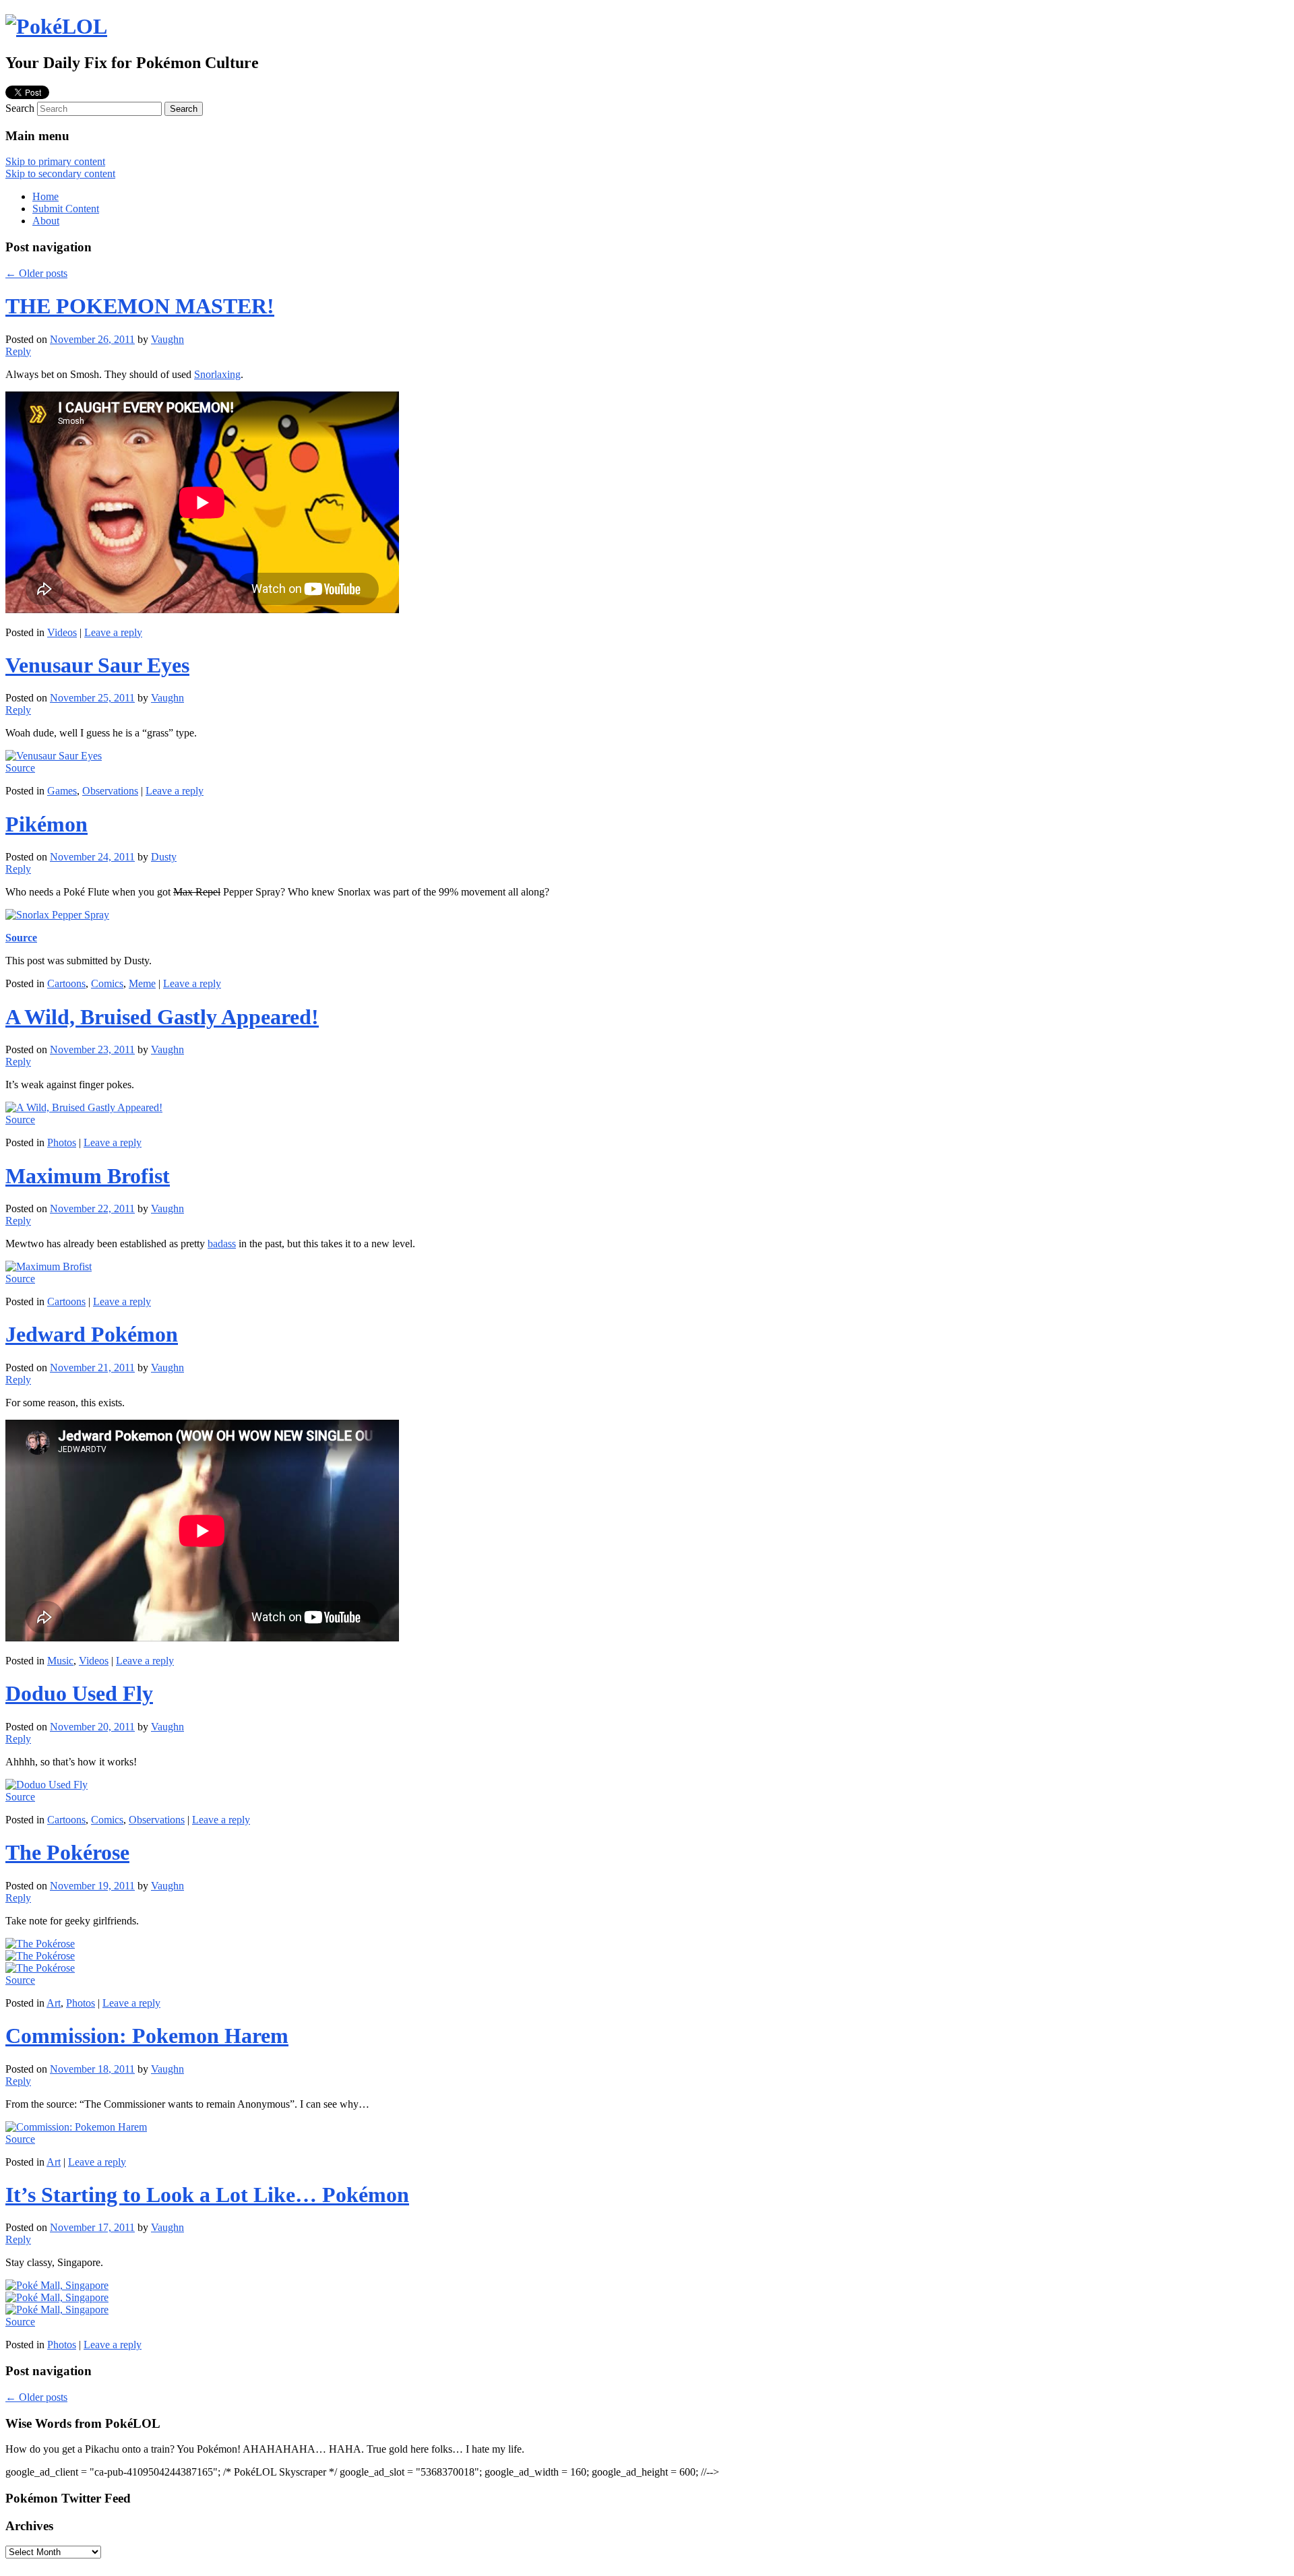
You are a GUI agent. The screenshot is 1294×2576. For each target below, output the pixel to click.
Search (20, 108)
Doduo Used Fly (79, 1693)
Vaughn (167, 339)
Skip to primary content (55, 161)
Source (20, 768)
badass (222, 1244)
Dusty (164, 857)
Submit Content (66, 209)
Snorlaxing (217, 374)
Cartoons (66, 983)
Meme (142, 983)
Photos (62, 1142)
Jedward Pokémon (92, 1334)
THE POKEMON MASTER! (140, 306)
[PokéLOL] (56, 26)
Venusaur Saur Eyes (97, 665)
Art (54, 2003)
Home (45, 196)
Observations (110, 791)
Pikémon (47, 824)
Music (60, 1661)
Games (62, 791)
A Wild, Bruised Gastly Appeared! (162, 1017)
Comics (107, 983)
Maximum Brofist (88, 1176)
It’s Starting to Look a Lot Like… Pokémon (207, 2195)
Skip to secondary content (60, 174)
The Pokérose (67, 1852)
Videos (62, 632)
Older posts (36, 273)
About (46, 221)
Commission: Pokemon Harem (147, 2036)
